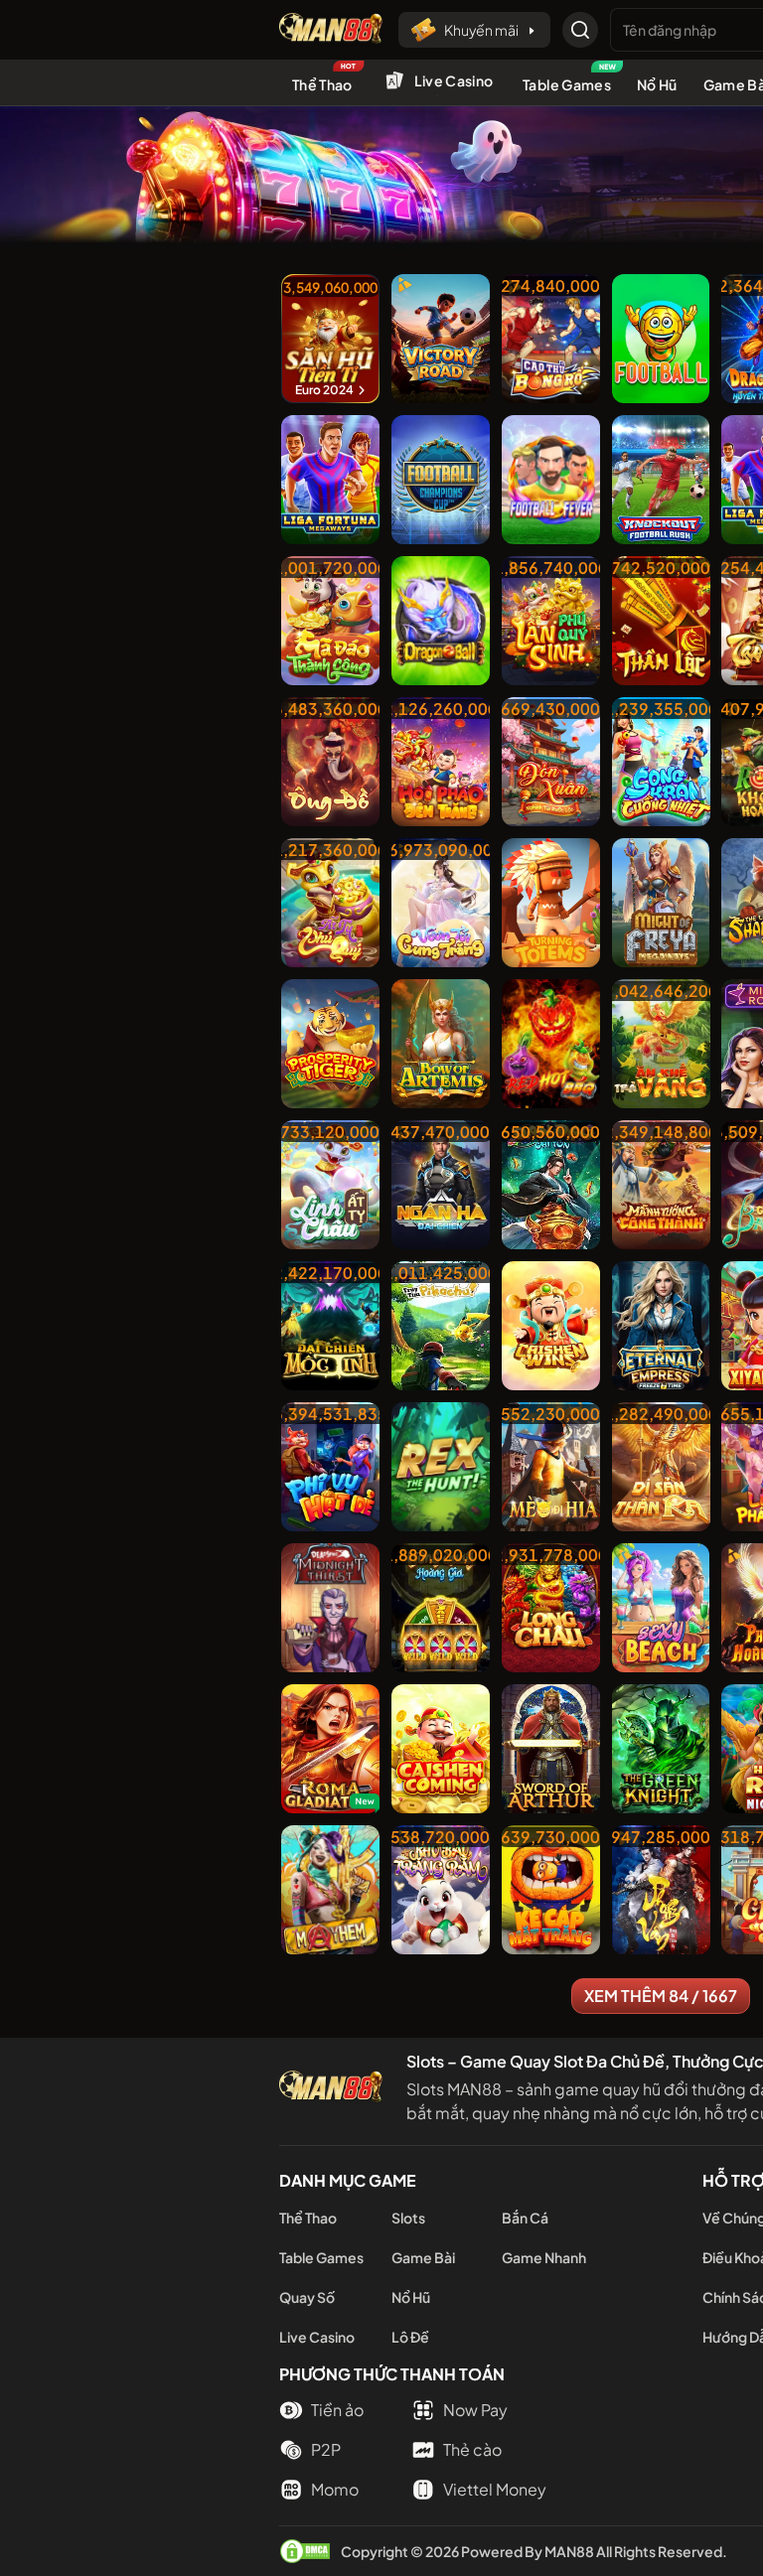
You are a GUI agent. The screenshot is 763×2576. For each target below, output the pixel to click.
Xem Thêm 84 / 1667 (661, 1996)
